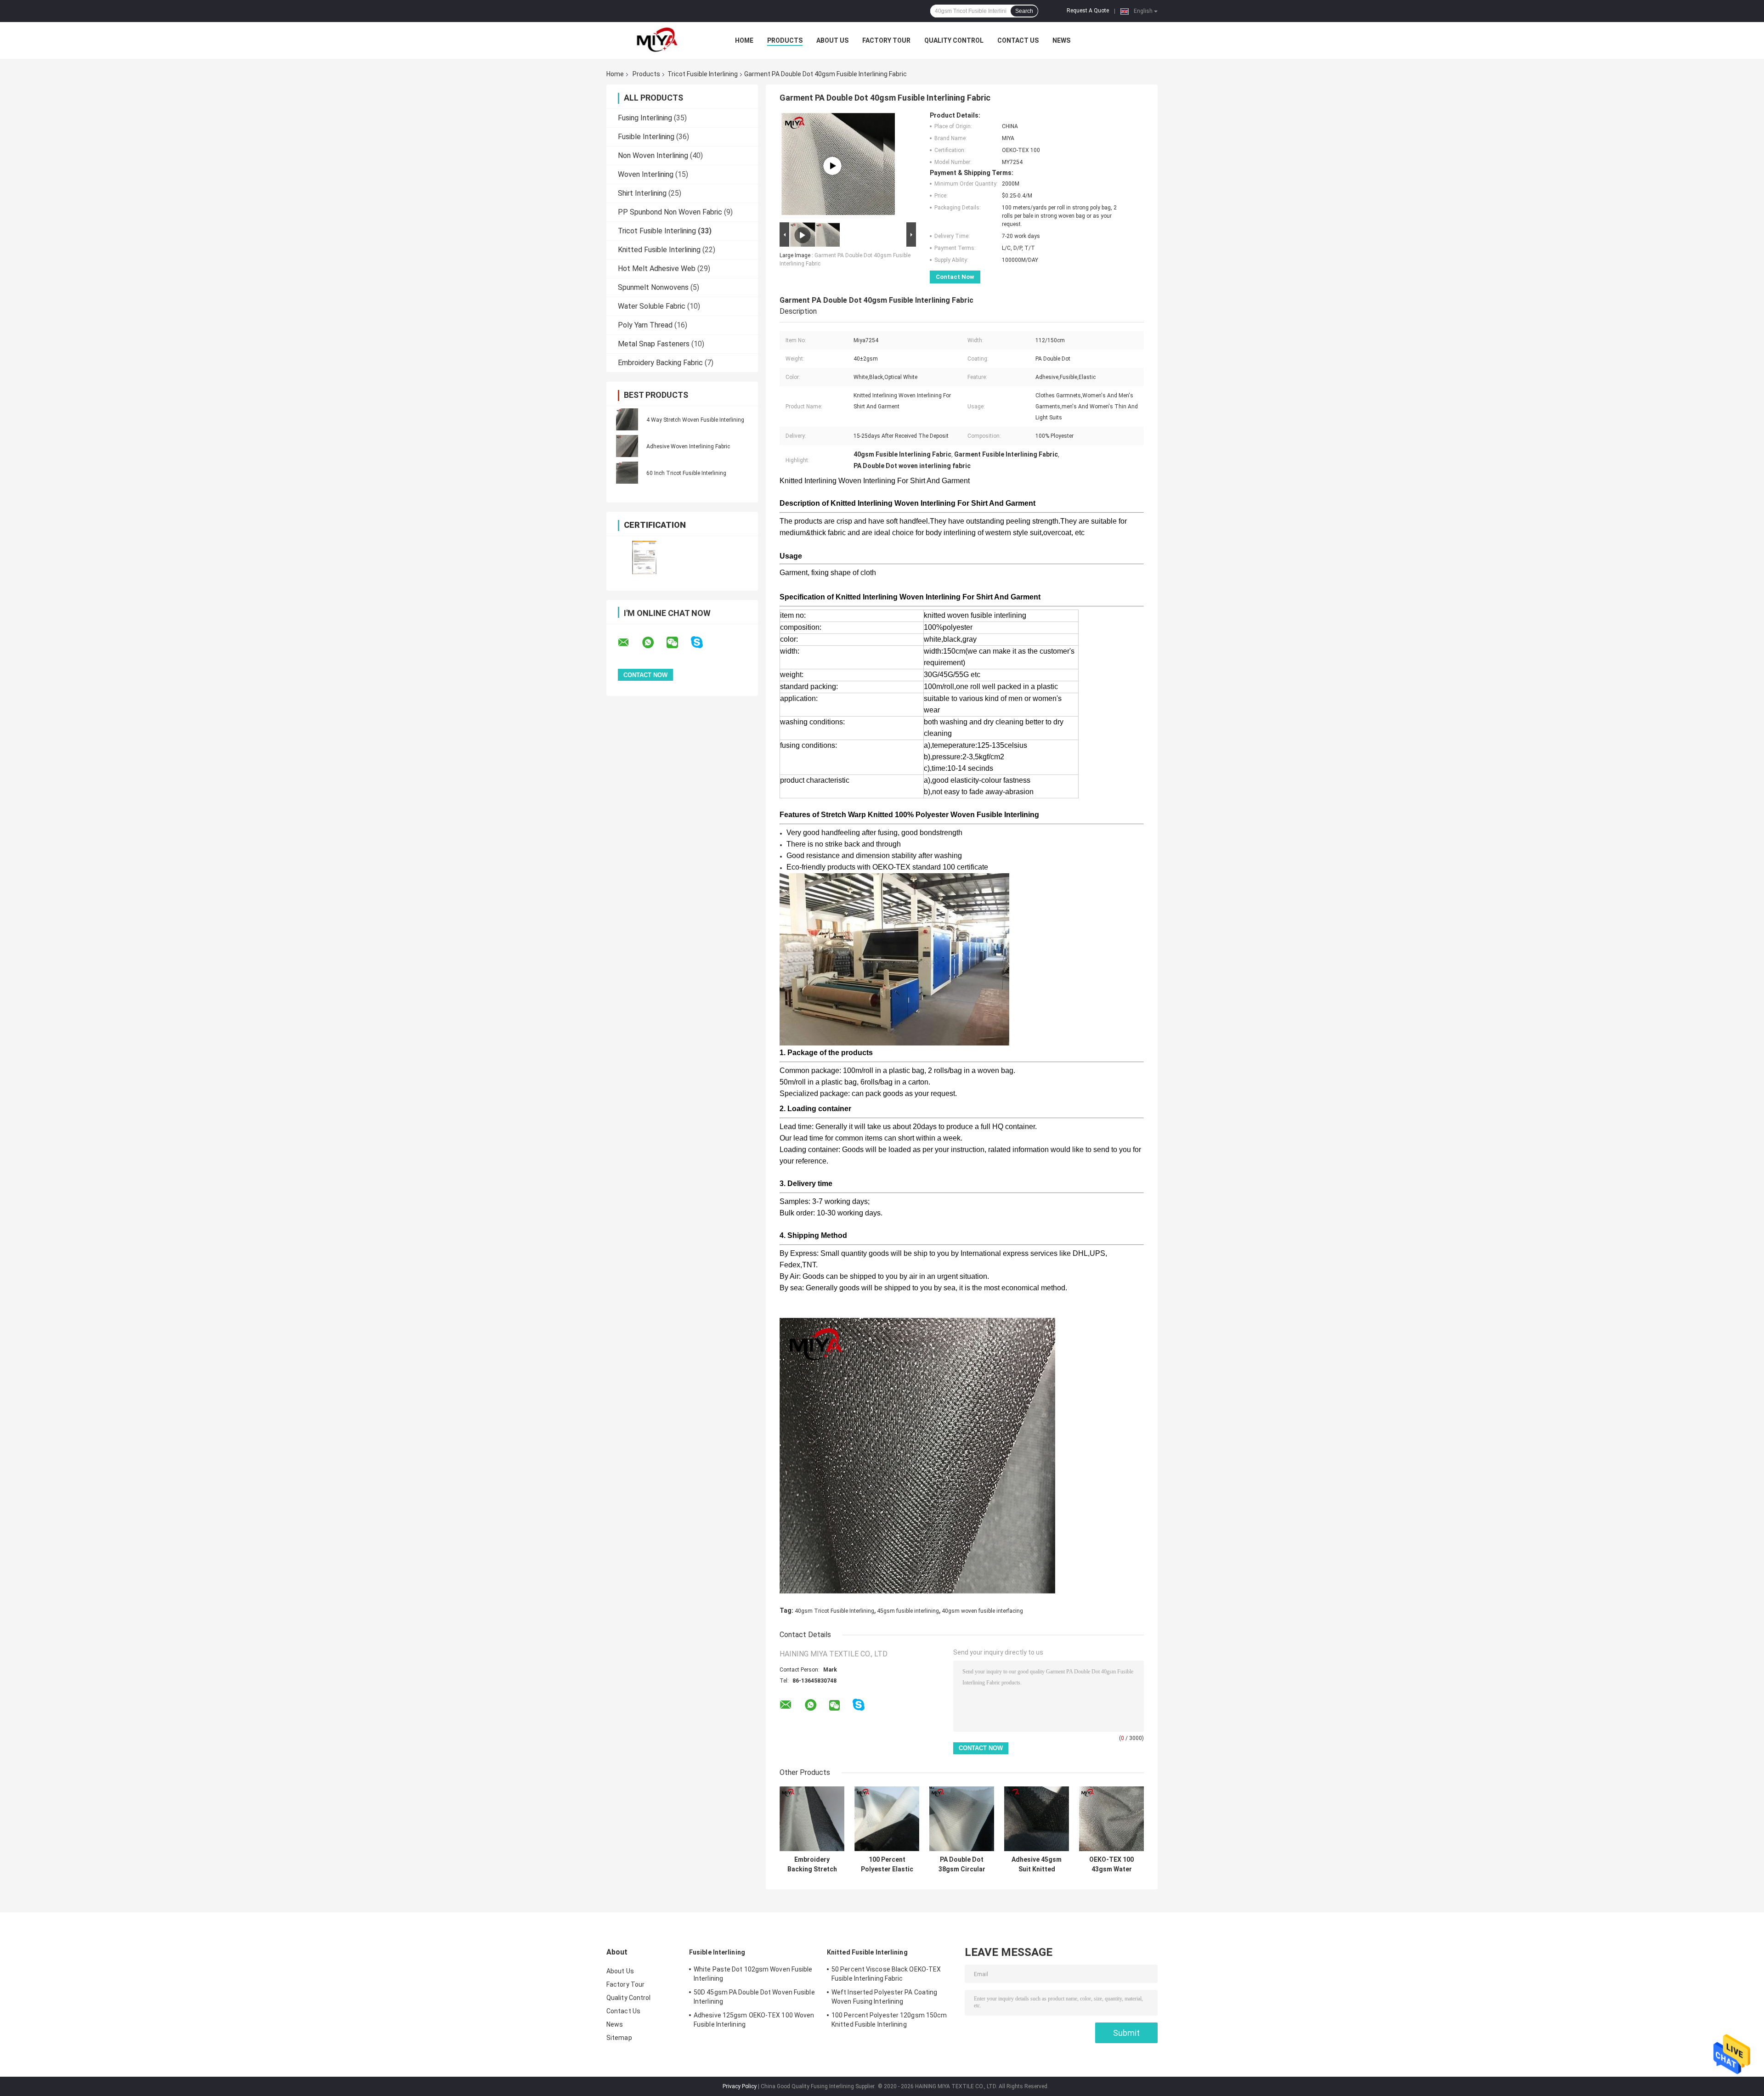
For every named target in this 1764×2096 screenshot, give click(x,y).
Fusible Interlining (646, 137)
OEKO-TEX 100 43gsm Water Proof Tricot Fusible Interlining (1112, 1864)
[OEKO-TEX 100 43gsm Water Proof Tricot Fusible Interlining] (1111, 1819)
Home (744, 40)
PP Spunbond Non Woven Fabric (670, 212)
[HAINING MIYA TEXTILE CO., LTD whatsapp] (654, 643)
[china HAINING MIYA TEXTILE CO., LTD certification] (644, 557)
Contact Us (1018, 40)
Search (1024, 11)
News (1061, 40)
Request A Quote (1088, 11)
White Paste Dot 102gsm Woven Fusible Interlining (753, 1974)
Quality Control (954, 40)
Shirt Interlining (642, 193)
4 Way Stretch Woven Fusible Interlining (695, 420)
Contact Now (955, 277)
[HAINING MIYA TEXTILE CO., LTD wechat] (678, 643)
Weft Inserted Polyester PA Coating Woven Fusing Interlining (884, 1997)
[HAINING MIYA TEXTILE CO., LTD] (657, 40)
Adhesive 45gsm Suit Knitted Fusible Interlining (1037, 1864)
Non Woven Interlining (653, 155)
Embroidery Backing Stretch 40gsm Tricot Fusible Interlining (812, 1864)
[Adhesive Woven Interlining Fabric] (627, 446)
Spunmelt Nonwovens (653, 287)
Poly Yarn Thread (645, 325)
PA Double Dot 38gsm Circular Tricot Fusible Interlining (962, 1864)
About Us (832, 40)
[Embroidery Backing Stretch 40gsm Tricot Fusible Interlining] (812, 1819)
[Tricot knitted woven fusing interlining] (832, 166)
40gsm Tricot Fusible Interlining (834, 1611)
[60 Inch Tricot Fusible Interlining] (627, 473)
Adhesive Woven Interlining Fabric (688, 446)
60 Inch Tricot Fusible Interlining (686, 473)
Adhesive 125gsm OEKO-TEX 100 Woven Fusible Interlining (754, 2020)
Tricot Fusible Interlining (703, 74)
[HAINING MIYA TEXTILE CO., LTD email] (629, 643)
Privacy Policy (740, 2086)
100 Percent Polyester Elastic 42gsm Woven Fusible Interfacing (887, 1864)
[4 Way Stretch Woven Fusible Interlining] (627, 419)
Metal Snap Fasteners (654, 344)
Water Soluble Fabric (652, 306)
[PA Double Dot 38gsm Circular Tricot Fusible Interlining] (962, 1819)
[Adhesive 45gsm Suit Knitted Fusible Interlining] (1037, 1819)
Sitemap (619, 2038)
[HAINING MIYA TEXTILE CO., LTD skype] (703, 642)
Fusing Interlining (645, 118)
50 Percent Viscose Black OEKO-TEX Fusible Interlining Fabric (886, 1974)
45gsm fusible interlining (908, 1611)
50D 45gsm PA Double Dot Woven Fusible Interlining (754, 1997)
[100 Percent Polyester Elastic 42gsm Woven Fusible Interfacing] (887, 1819)
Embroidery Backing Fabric (660, 363)
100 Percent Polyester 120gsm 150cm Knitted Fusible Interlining (889, 2020)
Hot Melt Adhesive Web (657, 268)
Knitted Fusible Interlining (659, 250)
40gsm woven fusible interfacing (982, 1611)
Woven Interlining (646, 174)
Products (785, 40)
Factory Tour (886, 40)
